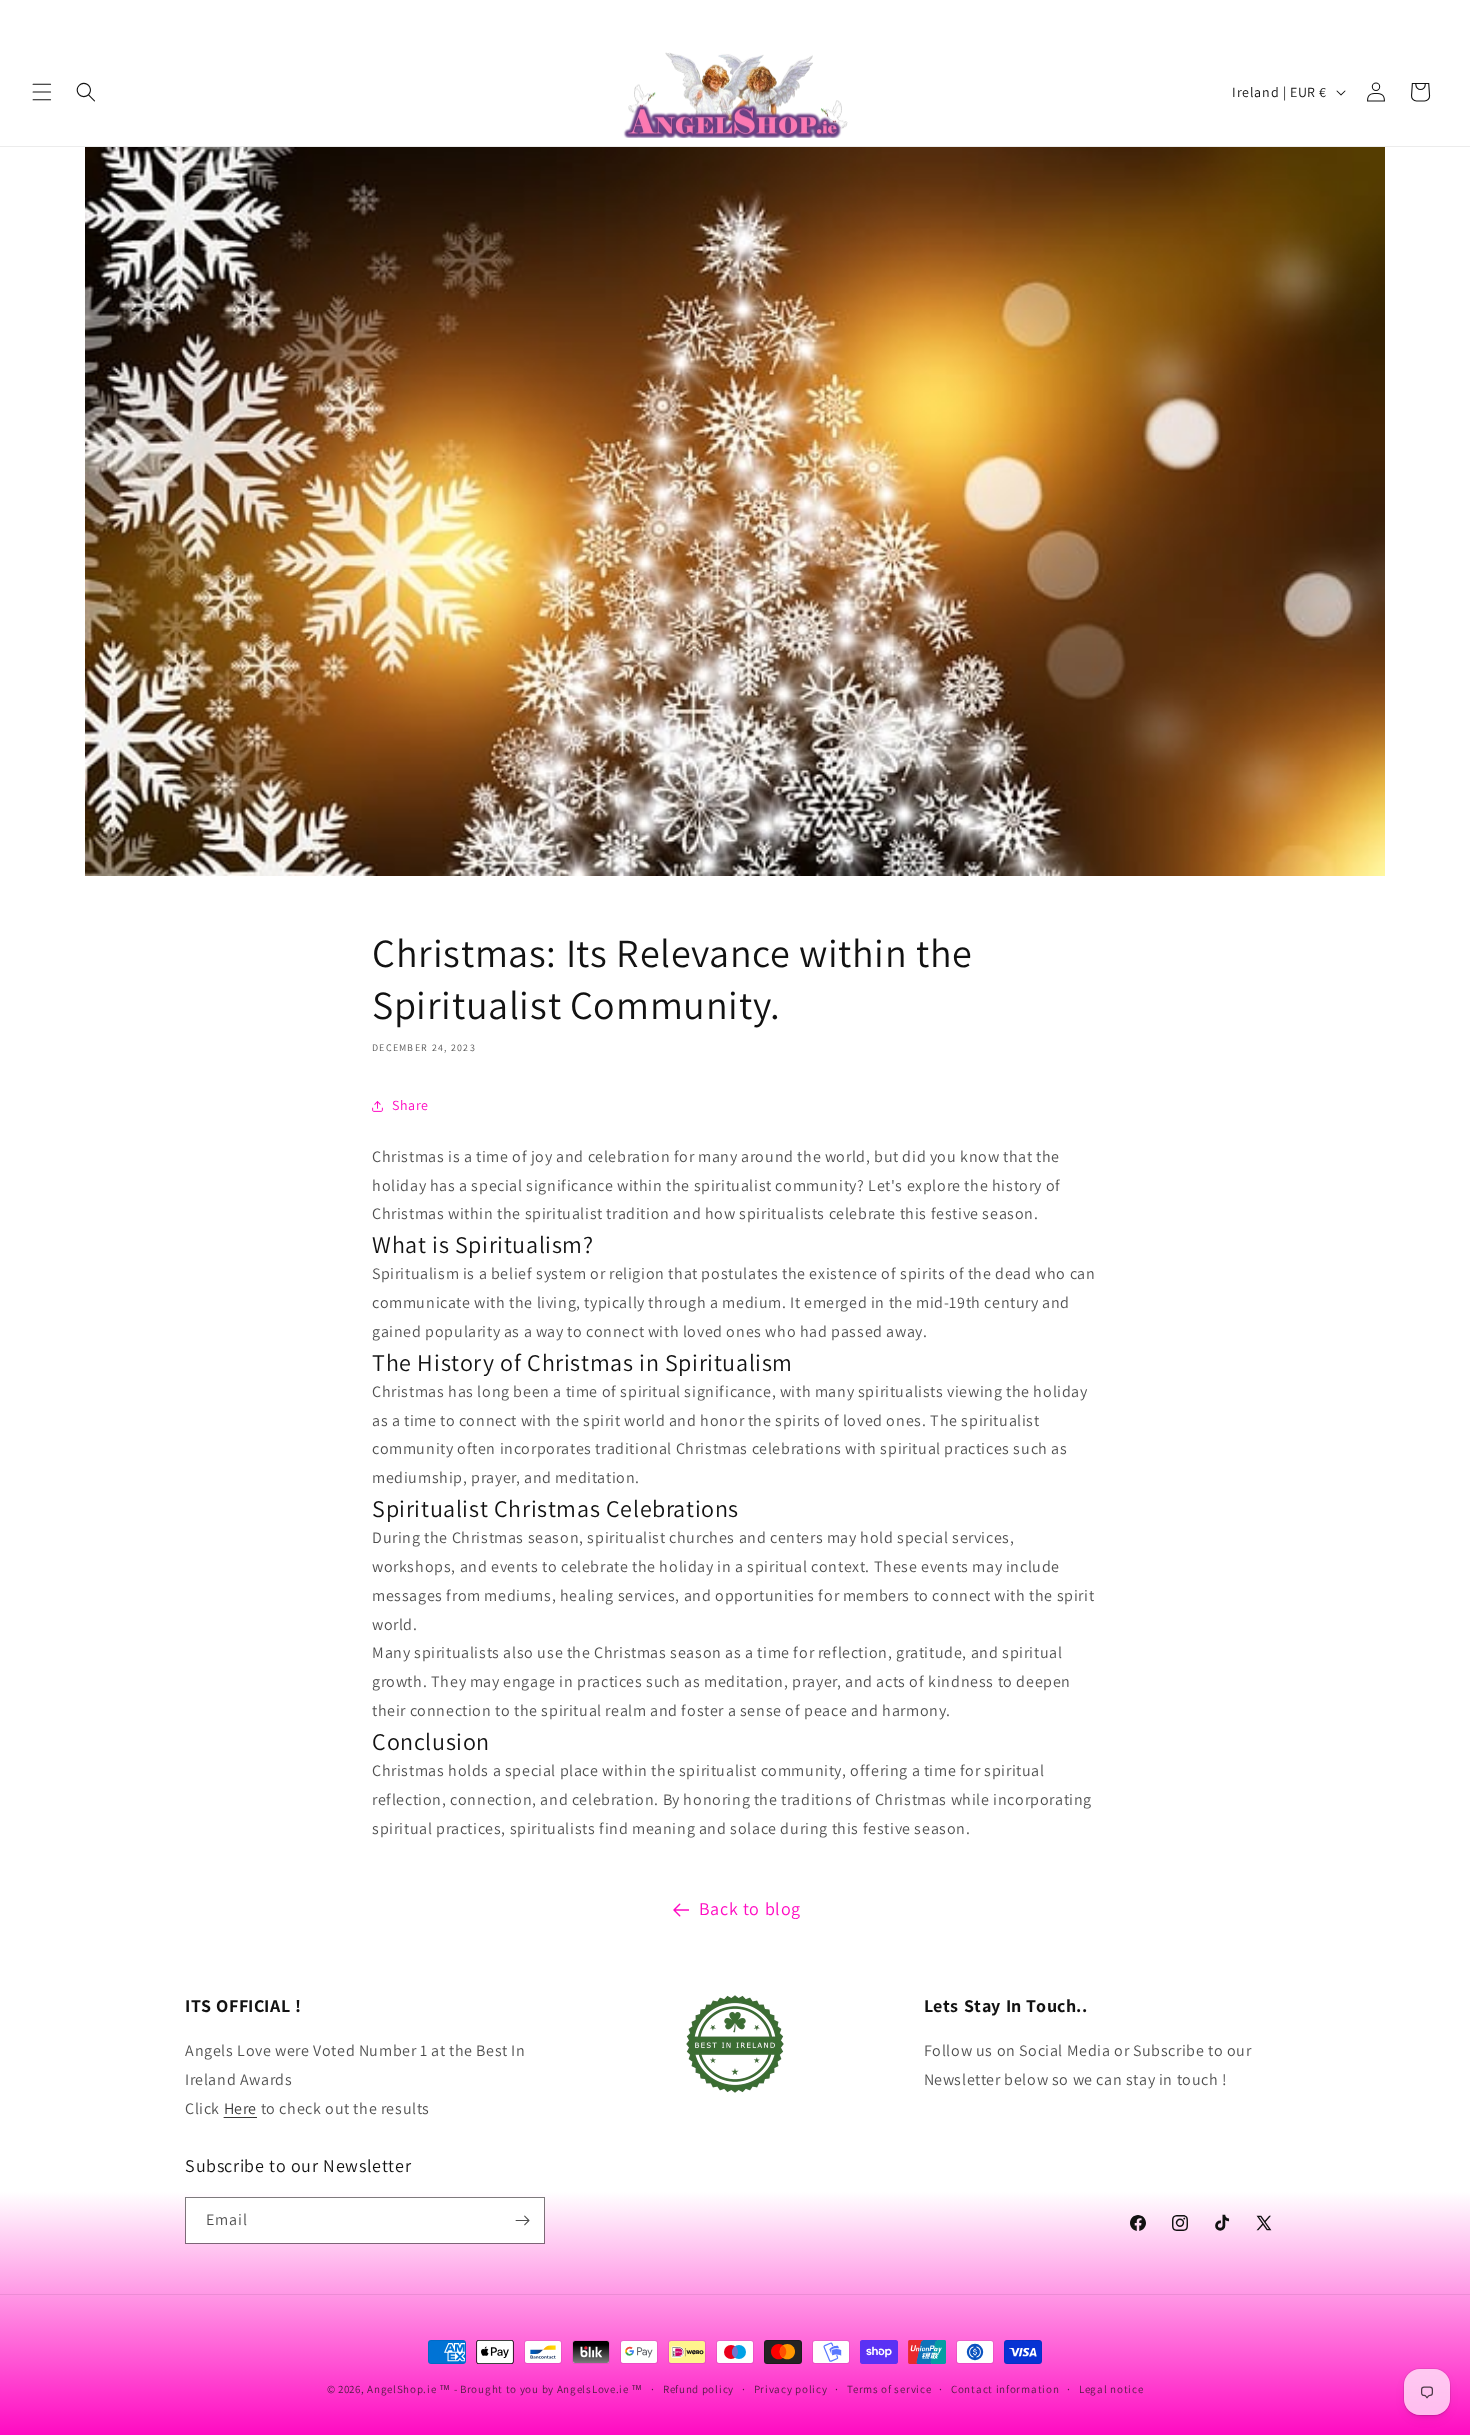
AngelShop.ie (401, 2389)
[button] (42, 92)
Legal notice (1111, 2389)
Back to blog (750, 1908)
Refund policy (698, 2389)
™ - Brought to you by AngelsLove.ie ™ (541, 2389)
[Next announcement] (1431, 19)
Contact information (1005, 2389)
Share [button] (410, 1105)
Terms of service (889, 2389)
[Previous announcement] (39, 19)
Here (240, 2108)
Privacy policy (791, 2389)
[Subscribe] (522, 2220)
